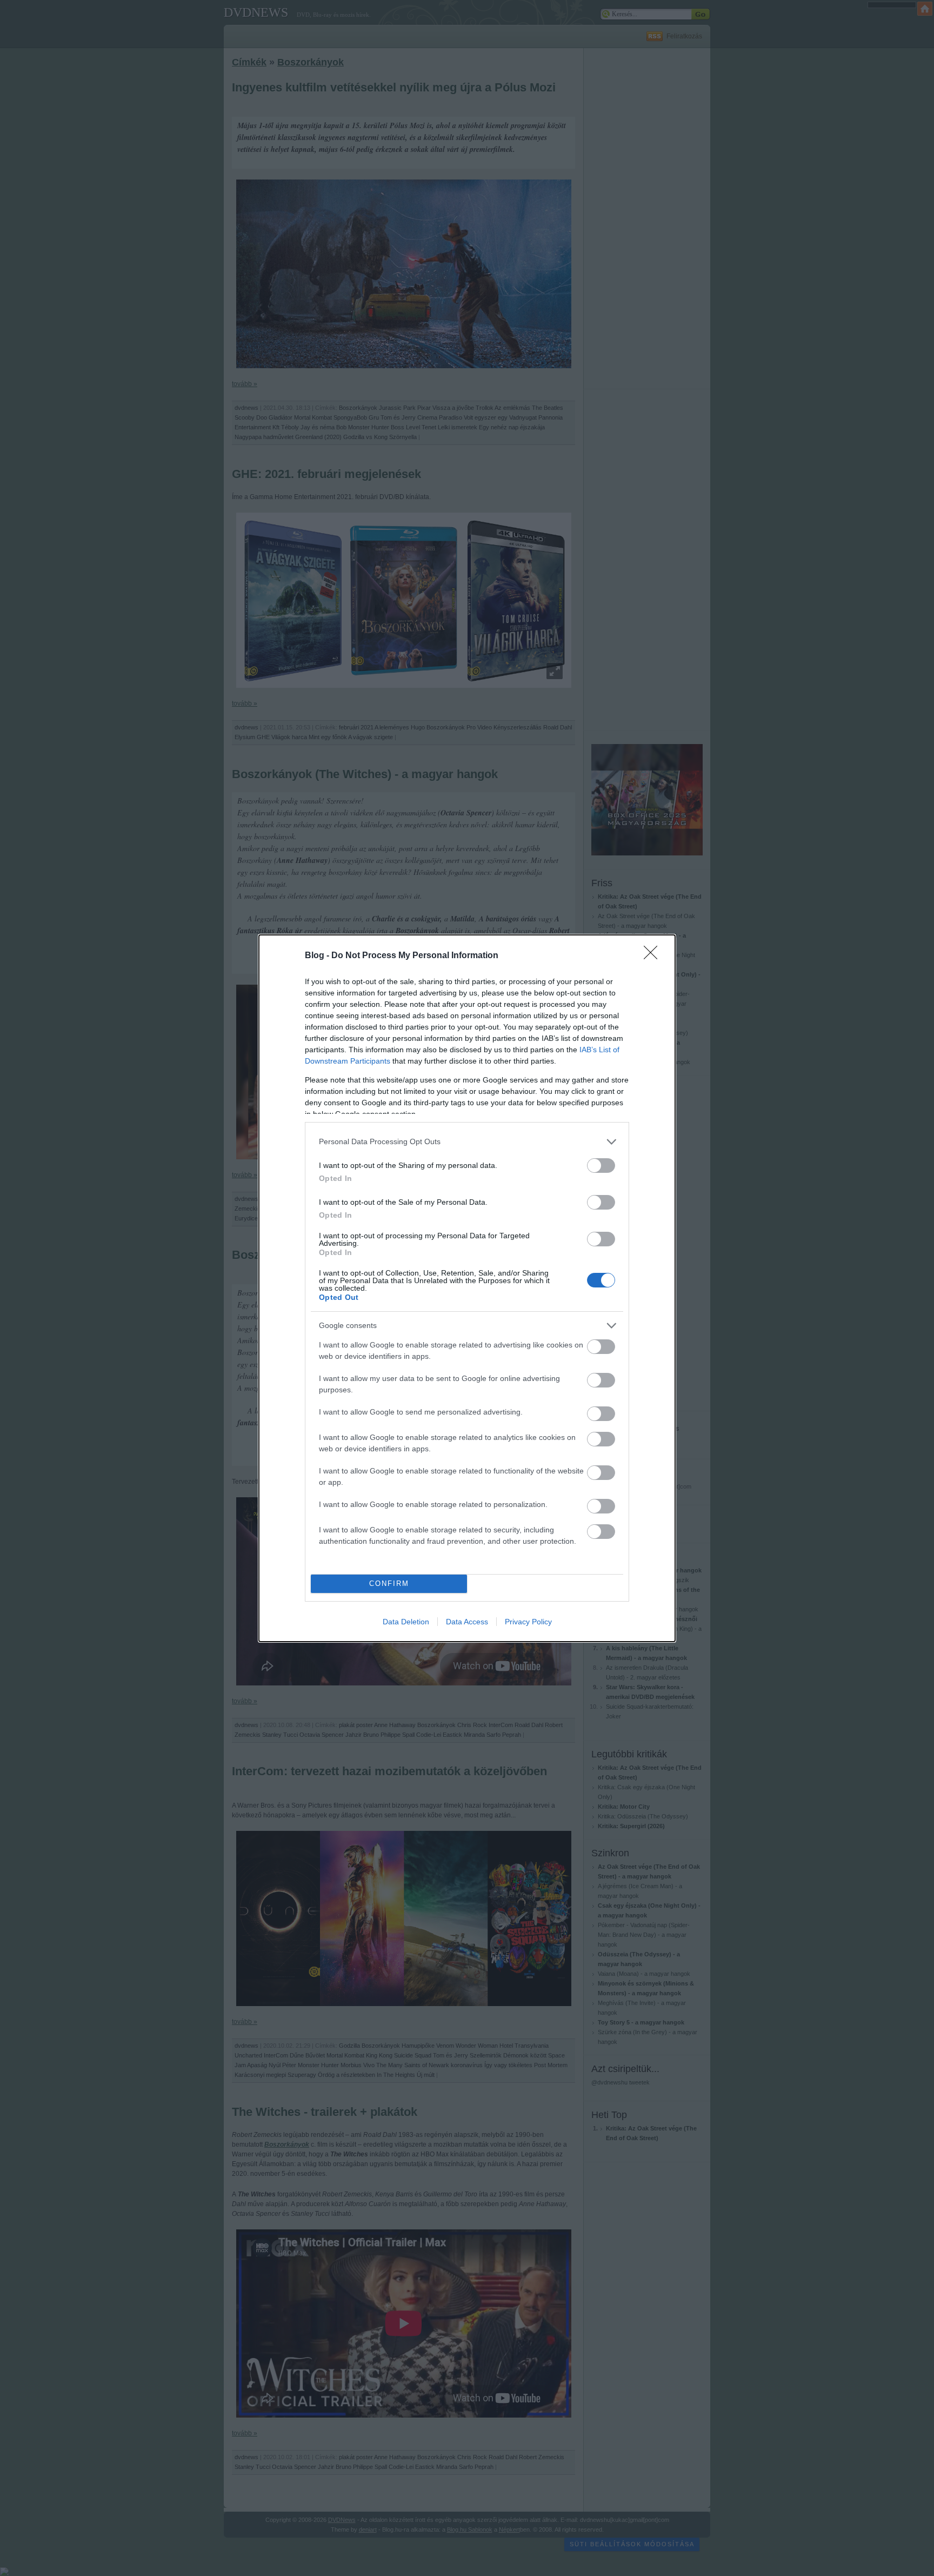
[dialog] (467, 1288)
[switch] (601, 1166)
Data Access (467, 1622)
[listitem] (467, 1142)
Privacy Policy (528, 1622)
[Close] (654, 956)
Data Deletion (406, 1622)
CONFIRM (389, 1584)
